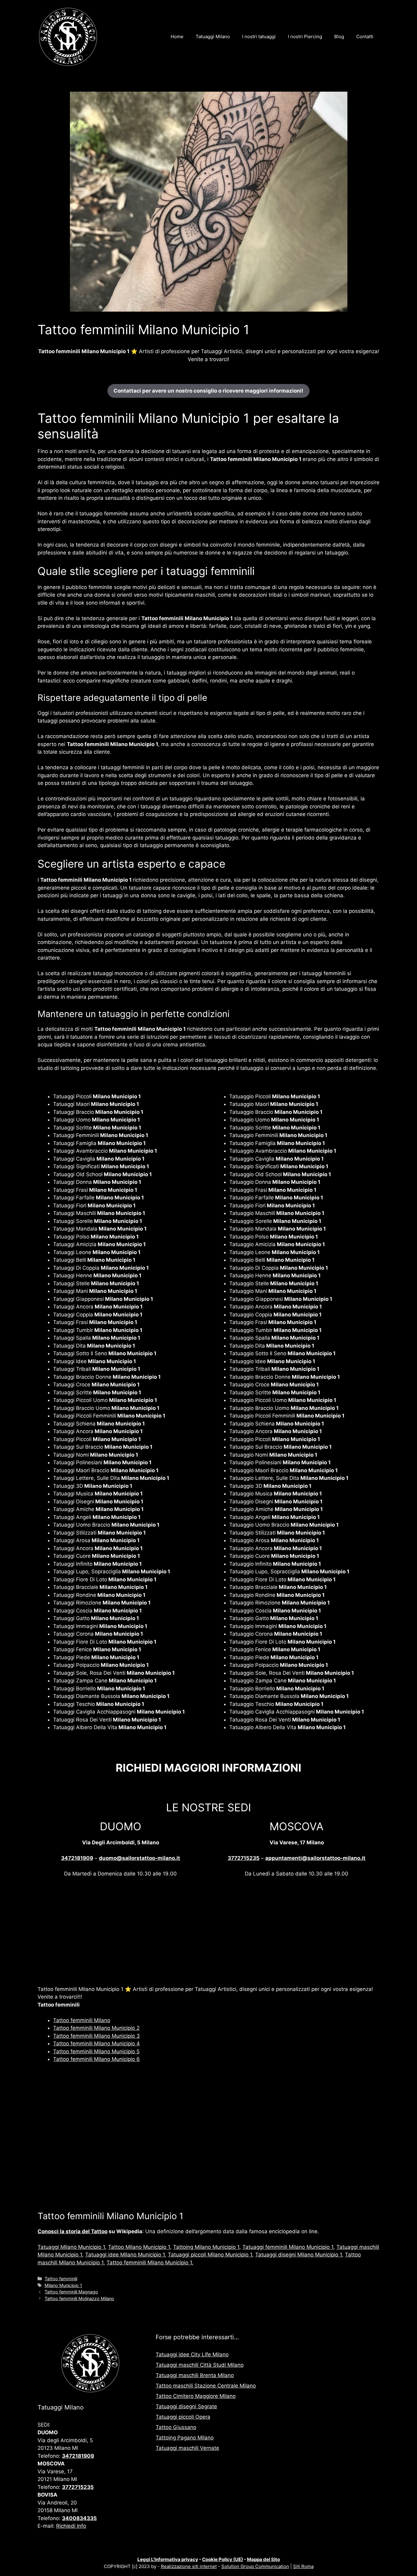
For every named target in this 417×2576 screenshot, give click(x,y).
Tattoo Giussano (176, 2427)
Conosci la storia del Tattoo (73, 2231)
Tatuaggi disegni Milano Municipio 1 (299, 2255)
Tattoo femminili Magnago (71, 2292)
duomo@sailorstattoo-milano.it (140, 1858)
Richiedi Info (71, 2526)
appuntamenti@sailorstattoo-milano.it (315, 1858)
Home (177, 37)
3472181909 (77, 1858)
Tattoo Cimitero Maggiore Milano (196, 2396)
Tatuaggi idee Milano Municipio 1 (125, 2255)
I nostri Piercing (305, 37)
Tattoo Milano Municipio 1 (139, 2247)
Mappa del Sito (263, 2559)
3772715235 (244, 1858)
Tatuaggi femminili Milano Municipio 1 (288, 2247)
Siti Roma (303, 2566)
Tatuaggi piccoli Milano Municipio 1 (210, 2255)
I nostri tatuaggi (259, 37)
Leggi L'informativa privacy (168, 2559)
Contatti (365, 37)
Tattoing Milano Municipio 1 (206, 2247)
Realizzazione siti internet (189, 2566)
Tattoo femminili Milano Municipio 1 (149, 2263)
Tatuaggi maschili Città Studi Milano (200, 2365)
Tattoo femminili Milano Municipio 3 (96, 2036)
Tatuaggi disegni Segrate (186, 2406)
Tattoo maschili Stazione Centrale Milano (206, 2386)
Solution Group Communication (255, 2566)
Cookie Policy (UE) (223, 2559)
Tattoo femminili (61, 2279)
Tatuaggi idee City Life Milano (192, 2355)
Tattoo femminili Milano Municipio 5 (96, 2051)
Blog (339, 37)
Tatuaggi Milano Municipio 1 (71, 2247)
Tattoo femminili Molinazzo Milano (79, 2298)
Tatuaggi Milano (213, 37)
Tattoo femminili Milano (82, 2020)
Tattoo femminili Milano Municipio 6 (96, 2059)
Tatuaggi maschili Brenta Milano (195, 2375)
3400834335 (79, 2518)
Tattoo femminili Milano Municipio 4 (96, 2044)
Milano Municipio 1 (63, 2285)
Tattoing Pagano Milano (185, 2438)
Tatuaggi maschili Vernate (187, 2448)
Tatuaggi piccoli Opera (183, 2417)
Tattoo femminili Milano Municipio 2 (96, 2028)
